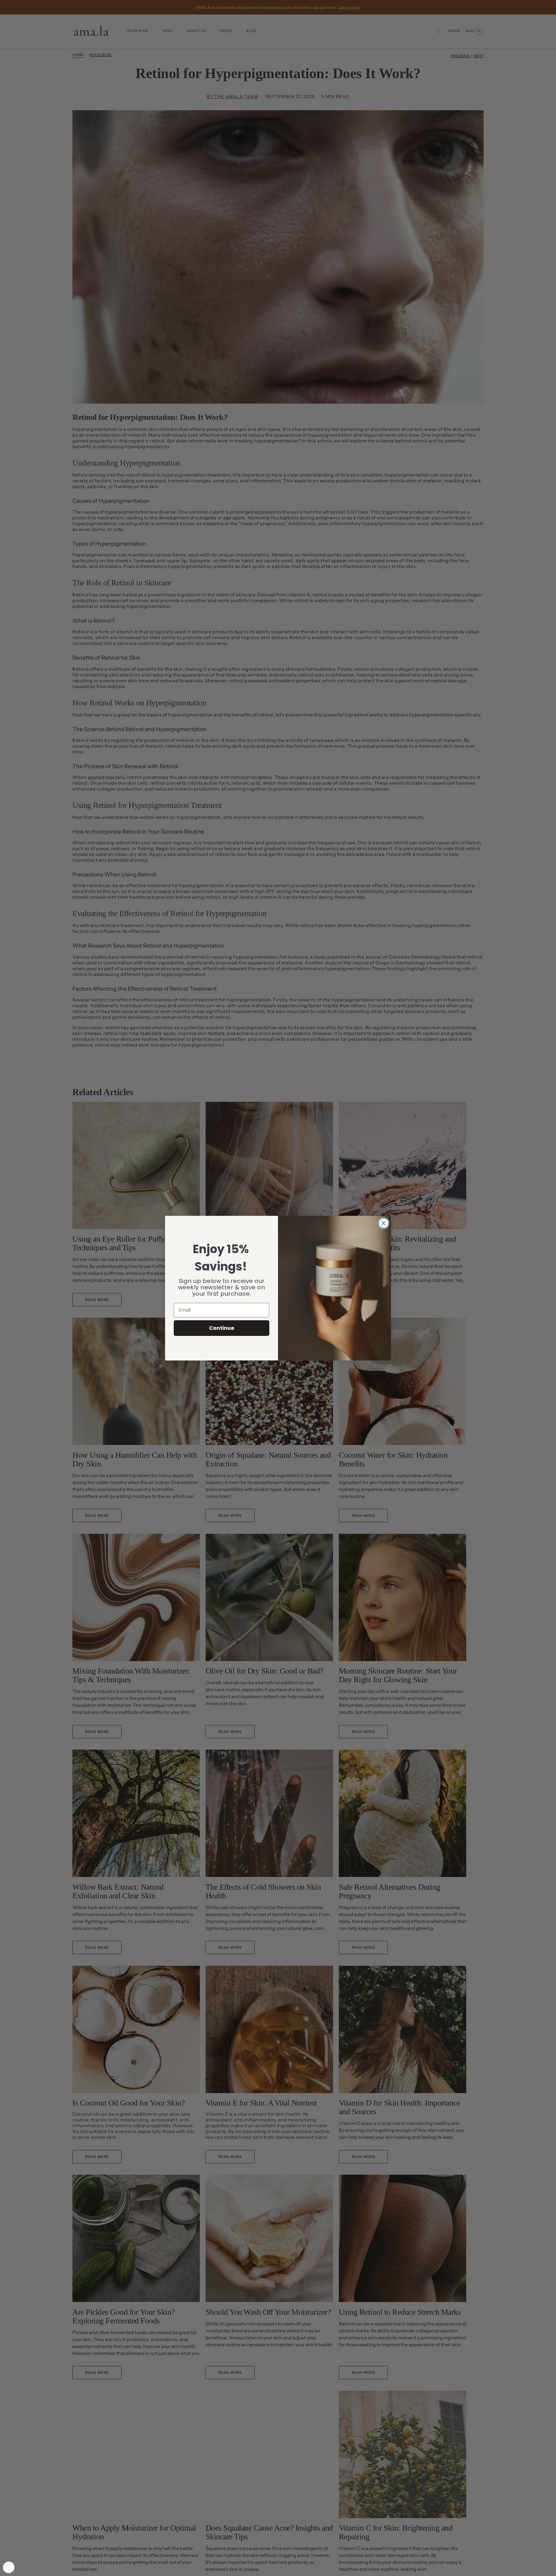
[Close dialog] (384, 1223)
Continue (222, 1328)
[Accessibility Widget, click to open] (9, 2567)
